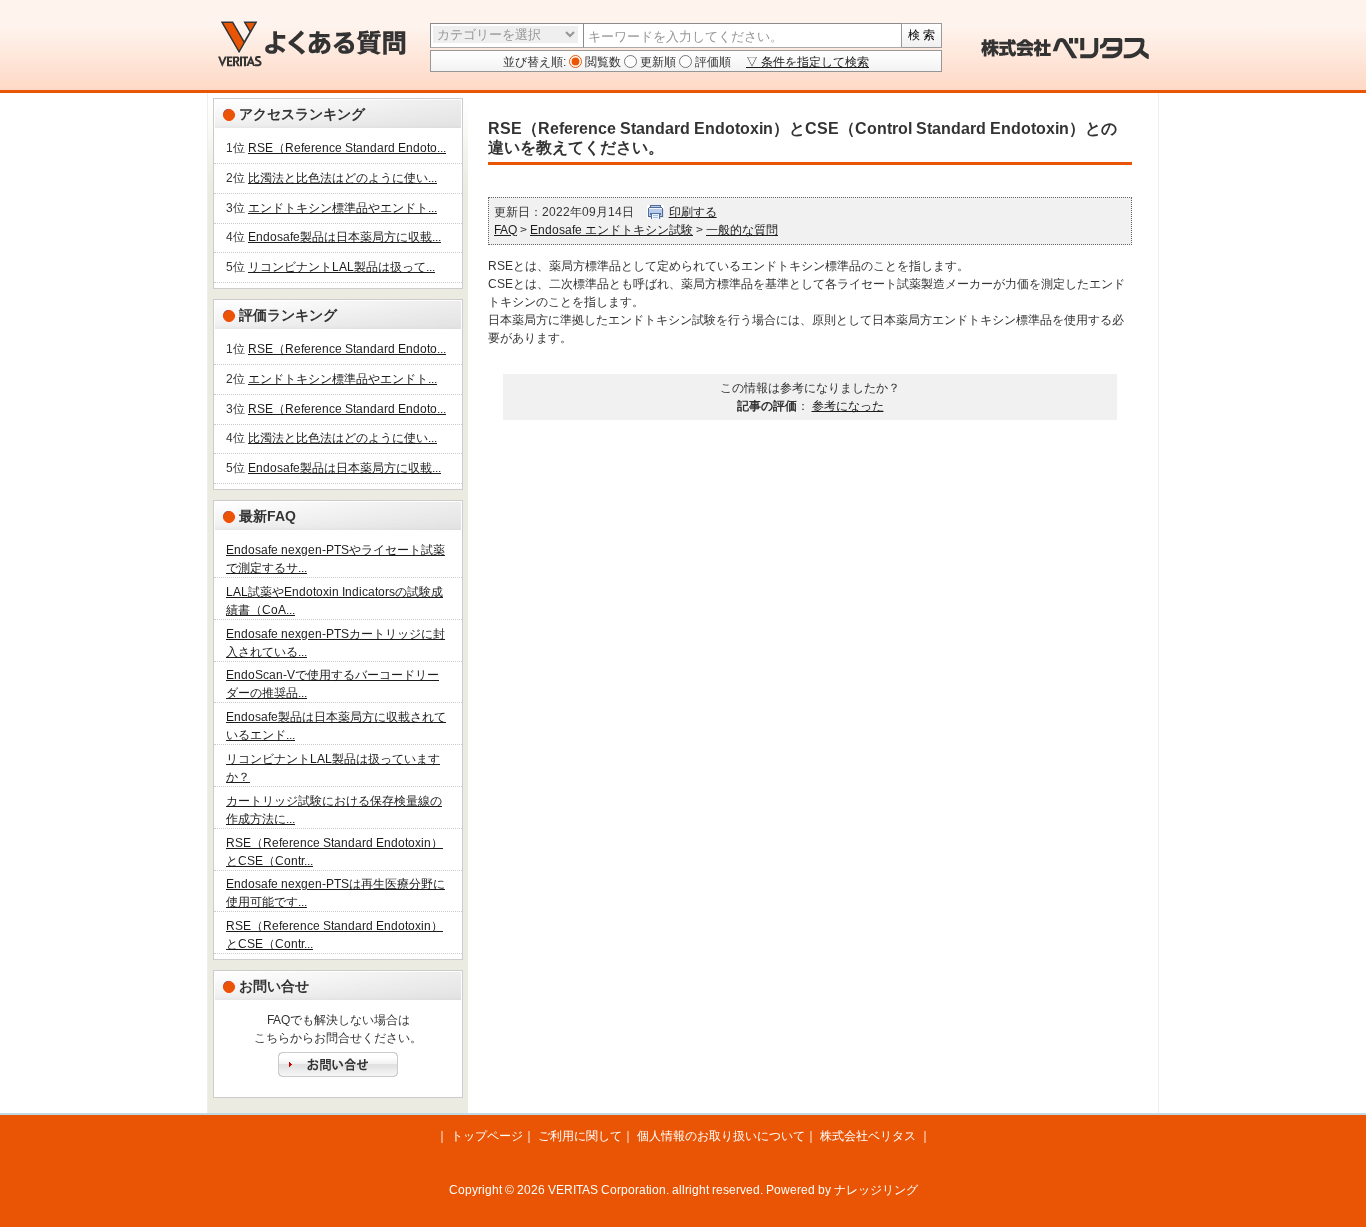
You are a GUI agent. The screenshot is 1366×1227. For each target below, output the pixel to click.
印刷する (693, 212)
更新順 (656, 62)
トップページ (487, 1136)
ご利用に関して (580, 1136)
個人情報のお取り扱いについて (721, 1136)
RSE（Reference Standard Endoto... (347, 148)
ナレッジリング (876, 1190)
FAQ (505, 230)
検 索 (921, 35)
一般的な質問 (742, 230)
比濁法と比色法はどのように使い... (342, 178)
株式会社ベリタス (868, 1136)
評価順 (711, 62)
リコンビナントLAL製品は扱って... (341, 267)
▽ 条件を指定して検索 (807, 62)
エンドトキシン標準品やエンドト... (342, 208)
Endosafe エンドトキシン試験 (611, 230)
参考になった (848, 406)
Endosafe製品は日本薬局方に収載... (344, 237)
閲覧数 (601, 62)
